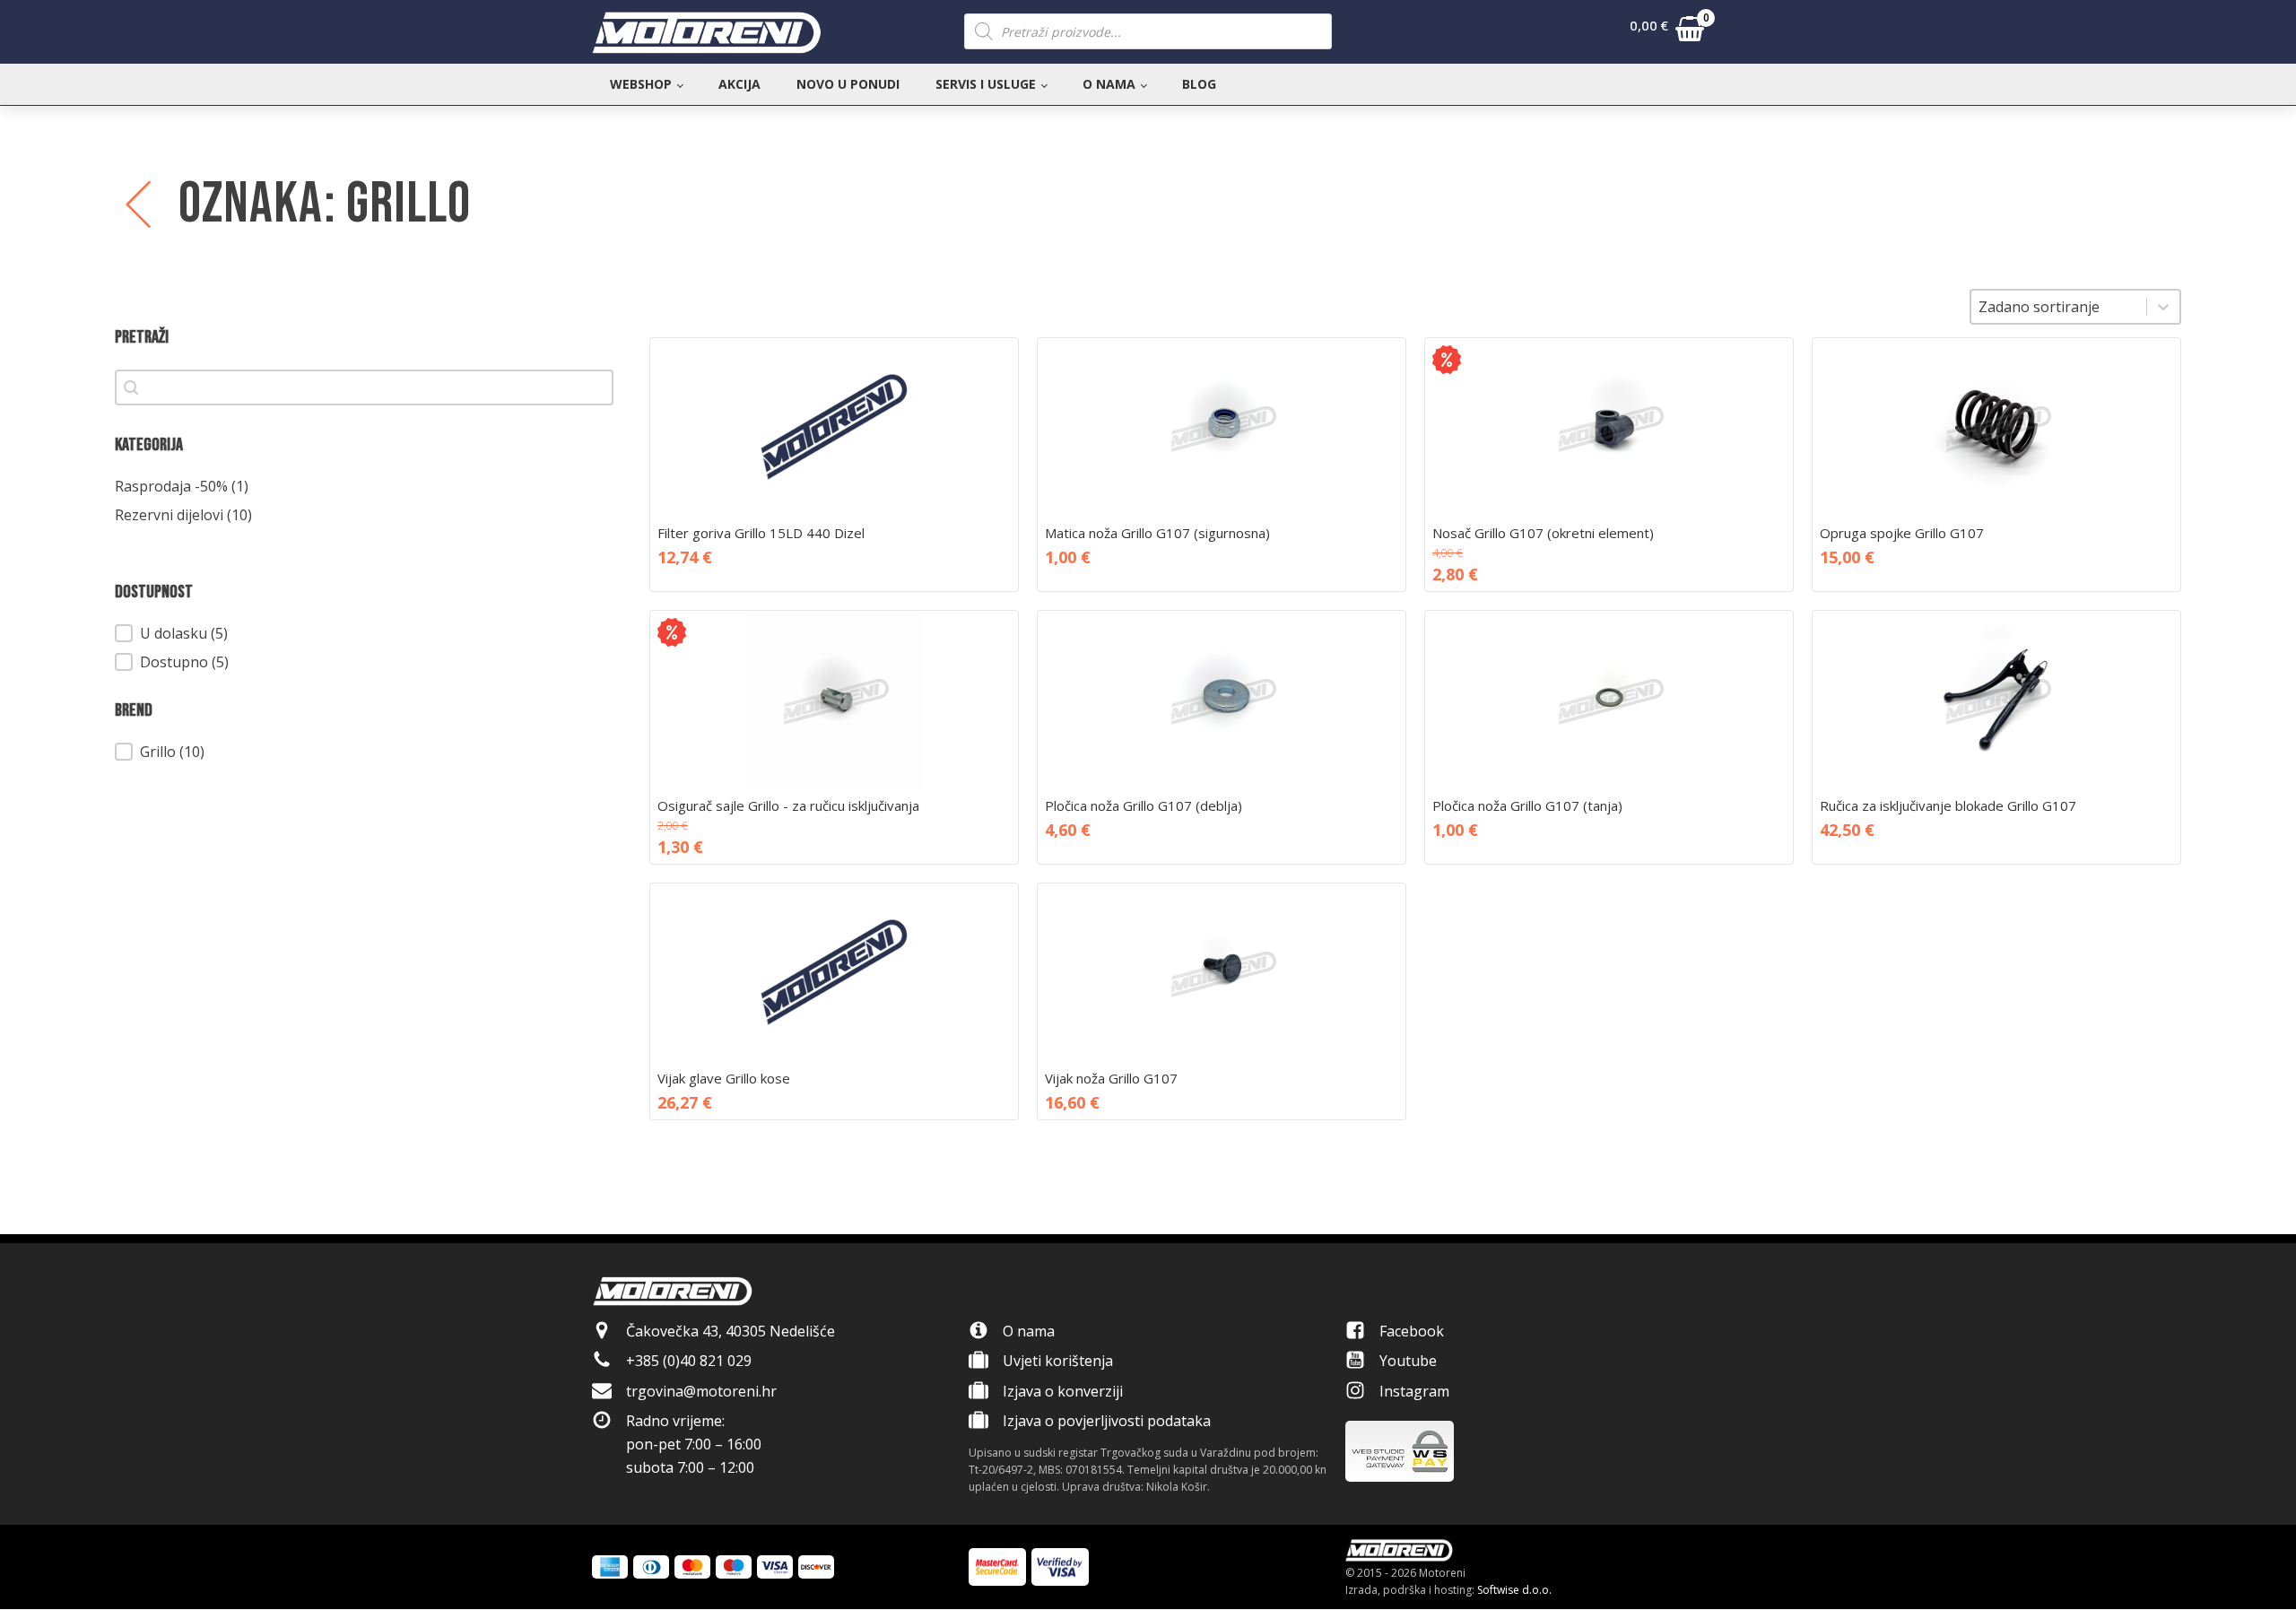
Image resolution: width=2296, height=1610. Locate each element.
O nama (1109, 84)
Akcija (739, 84)
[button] (1667, 32)
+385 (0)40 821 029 (689, 1361)
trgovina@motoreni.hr (701, 1391)
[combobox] (2059, 307)
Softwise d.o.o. (1514, 1590)
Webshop (641, 84)
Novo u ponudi (848, 84)
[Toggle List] (2163, 307)
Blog (1199, 84)
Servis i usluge (986, 84)
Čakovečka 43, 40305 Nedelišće (731, 1331)
